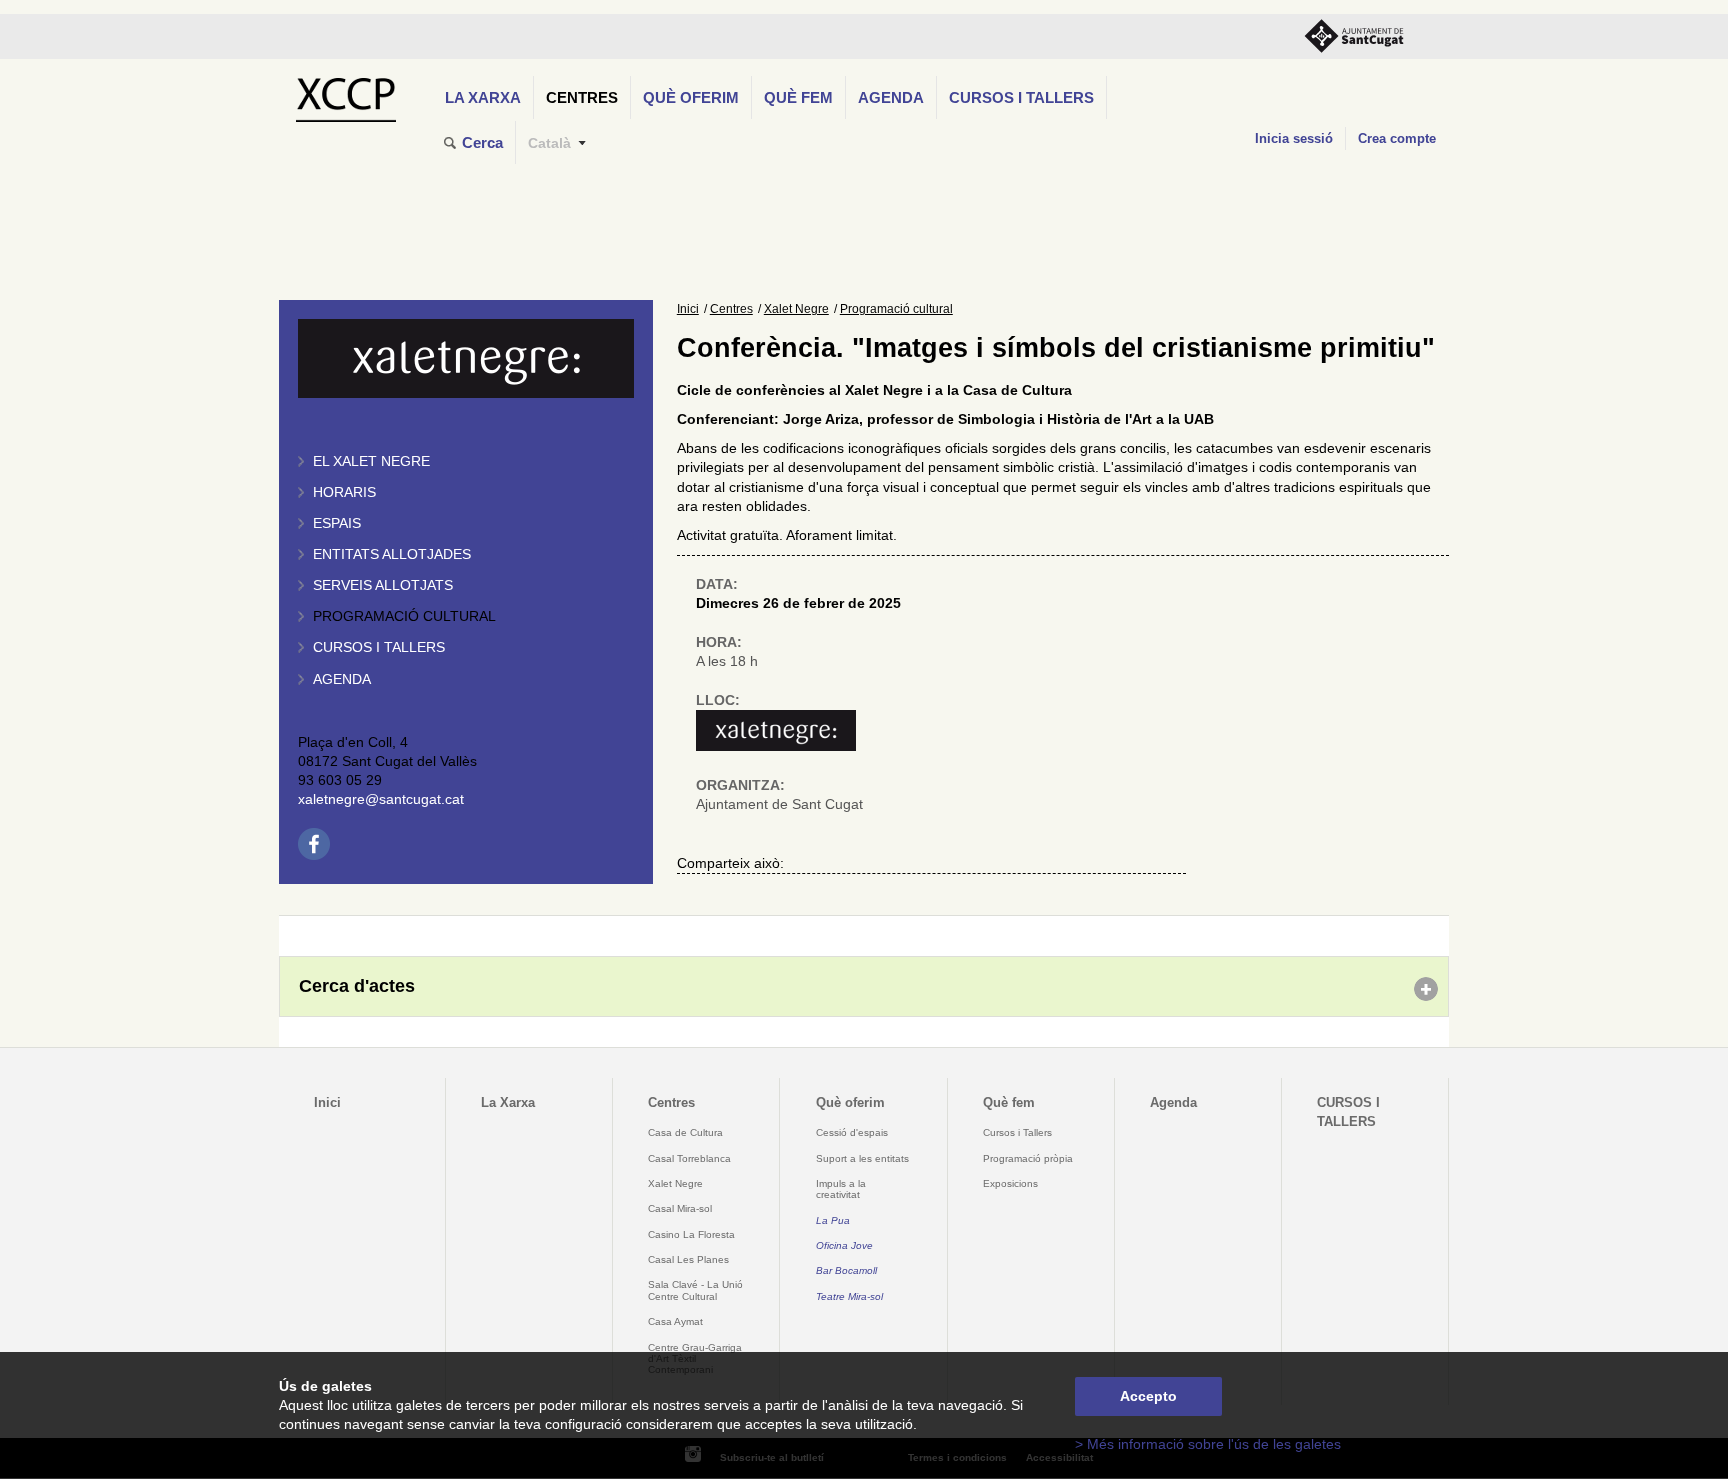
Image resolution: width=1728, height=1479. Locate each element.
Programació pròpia (1028, 1158)
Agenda (891, 97)
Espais (337, 523)
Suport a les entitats (862, 1158)
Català (549, 143)
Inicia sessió (1294, 138)
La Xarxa (483, 97)
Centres (582, 97)
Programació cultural (404, 616)
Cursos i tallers (379, 647)
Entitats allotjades (392, 554)
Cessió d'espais (852, 1132)
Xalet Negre (796, 309)
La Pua (833, 1220)
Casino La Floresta (691, 1234)
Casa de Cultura (685, 1132)
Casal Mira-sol (680, 1208)
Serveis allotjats (383, 585)
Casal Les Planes (688, 1259)
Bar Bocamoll (846, 1270)
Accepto (1148, 1396)
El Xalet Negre (371, 461)
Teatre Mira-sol (849, 1296)
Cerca (482, 142)
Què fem (798, 97)
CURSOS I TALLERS (1021, 97)
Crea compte (1397, 138)
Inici (688, 309)
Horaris (344, 492)
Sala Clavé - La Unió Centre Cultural (695, 1290)
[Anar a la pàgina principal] (345, 94)
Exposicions (1010, 1183)
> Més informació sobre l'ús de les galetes (1208, 1444)
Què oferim (691, 97)
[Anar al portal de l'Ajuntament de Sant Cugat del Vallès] (1354, 36)
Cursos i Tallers (1017, 1132)
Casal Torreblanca (689, 1158)
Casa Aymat (675, 1321)
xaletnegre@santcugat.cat (381, 799)
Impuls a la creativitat (841, 1189)
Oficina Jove (844, 1245)
